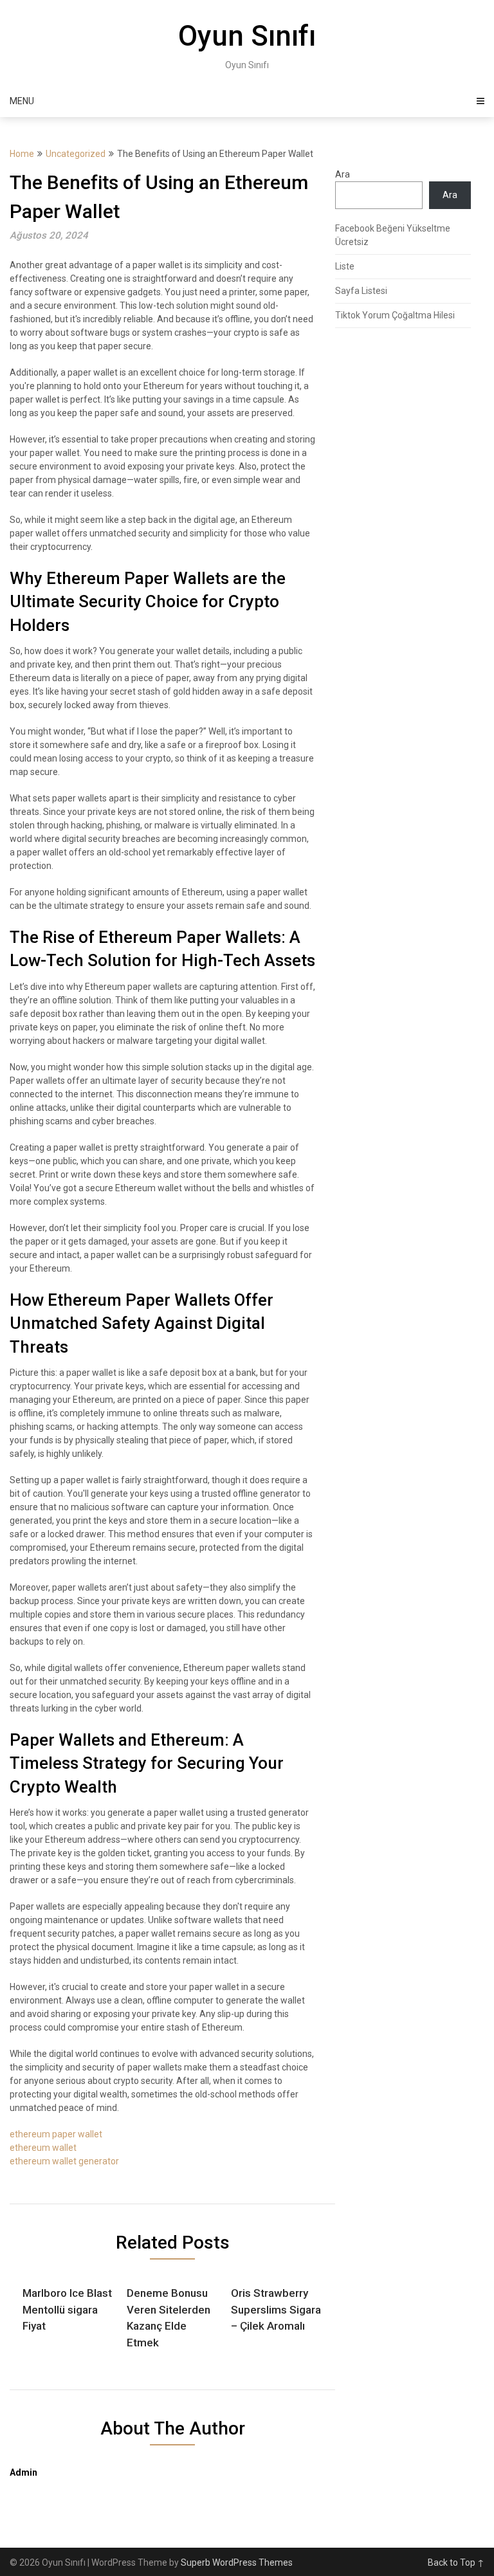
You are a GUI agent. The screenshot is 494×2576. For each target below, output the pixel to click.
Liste (345, 266)
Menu (22, 101)
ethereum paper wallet (56, 2134)
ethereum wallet (43, 2148)
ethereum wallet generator (64, 2161)
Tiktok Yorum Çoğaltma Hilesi (395, 315)
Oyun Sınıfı (247, 36)
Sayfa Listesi (361, 291)
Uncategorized (76, 154)
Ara (343, 174)
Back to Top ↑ (456, 2562)
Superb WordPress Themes (237, 2562)
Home (22, 154)
